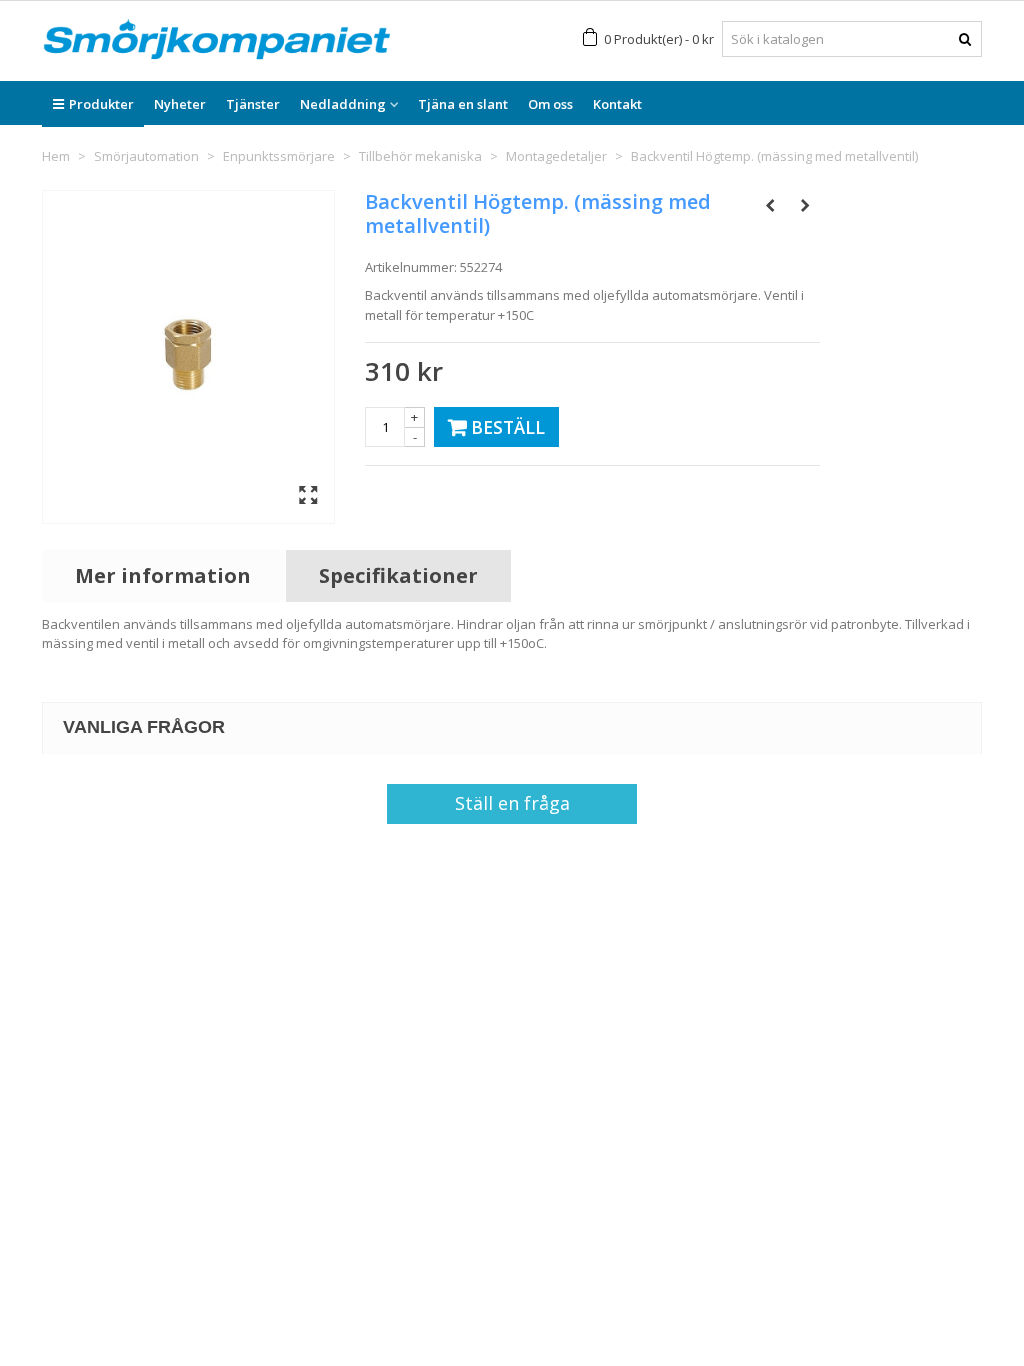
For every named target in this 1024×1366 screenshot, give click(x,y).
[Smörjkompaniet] (217, 39)
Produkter (101, 104)
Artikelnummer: (411, 267)
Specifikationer (398, 575)
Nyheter (180, 104)
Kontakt (617, 104)
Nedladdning (343, 104)
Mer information (163, 575)
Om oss (550, 104)
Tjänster (253, 104)
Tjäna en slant (463, 104)
